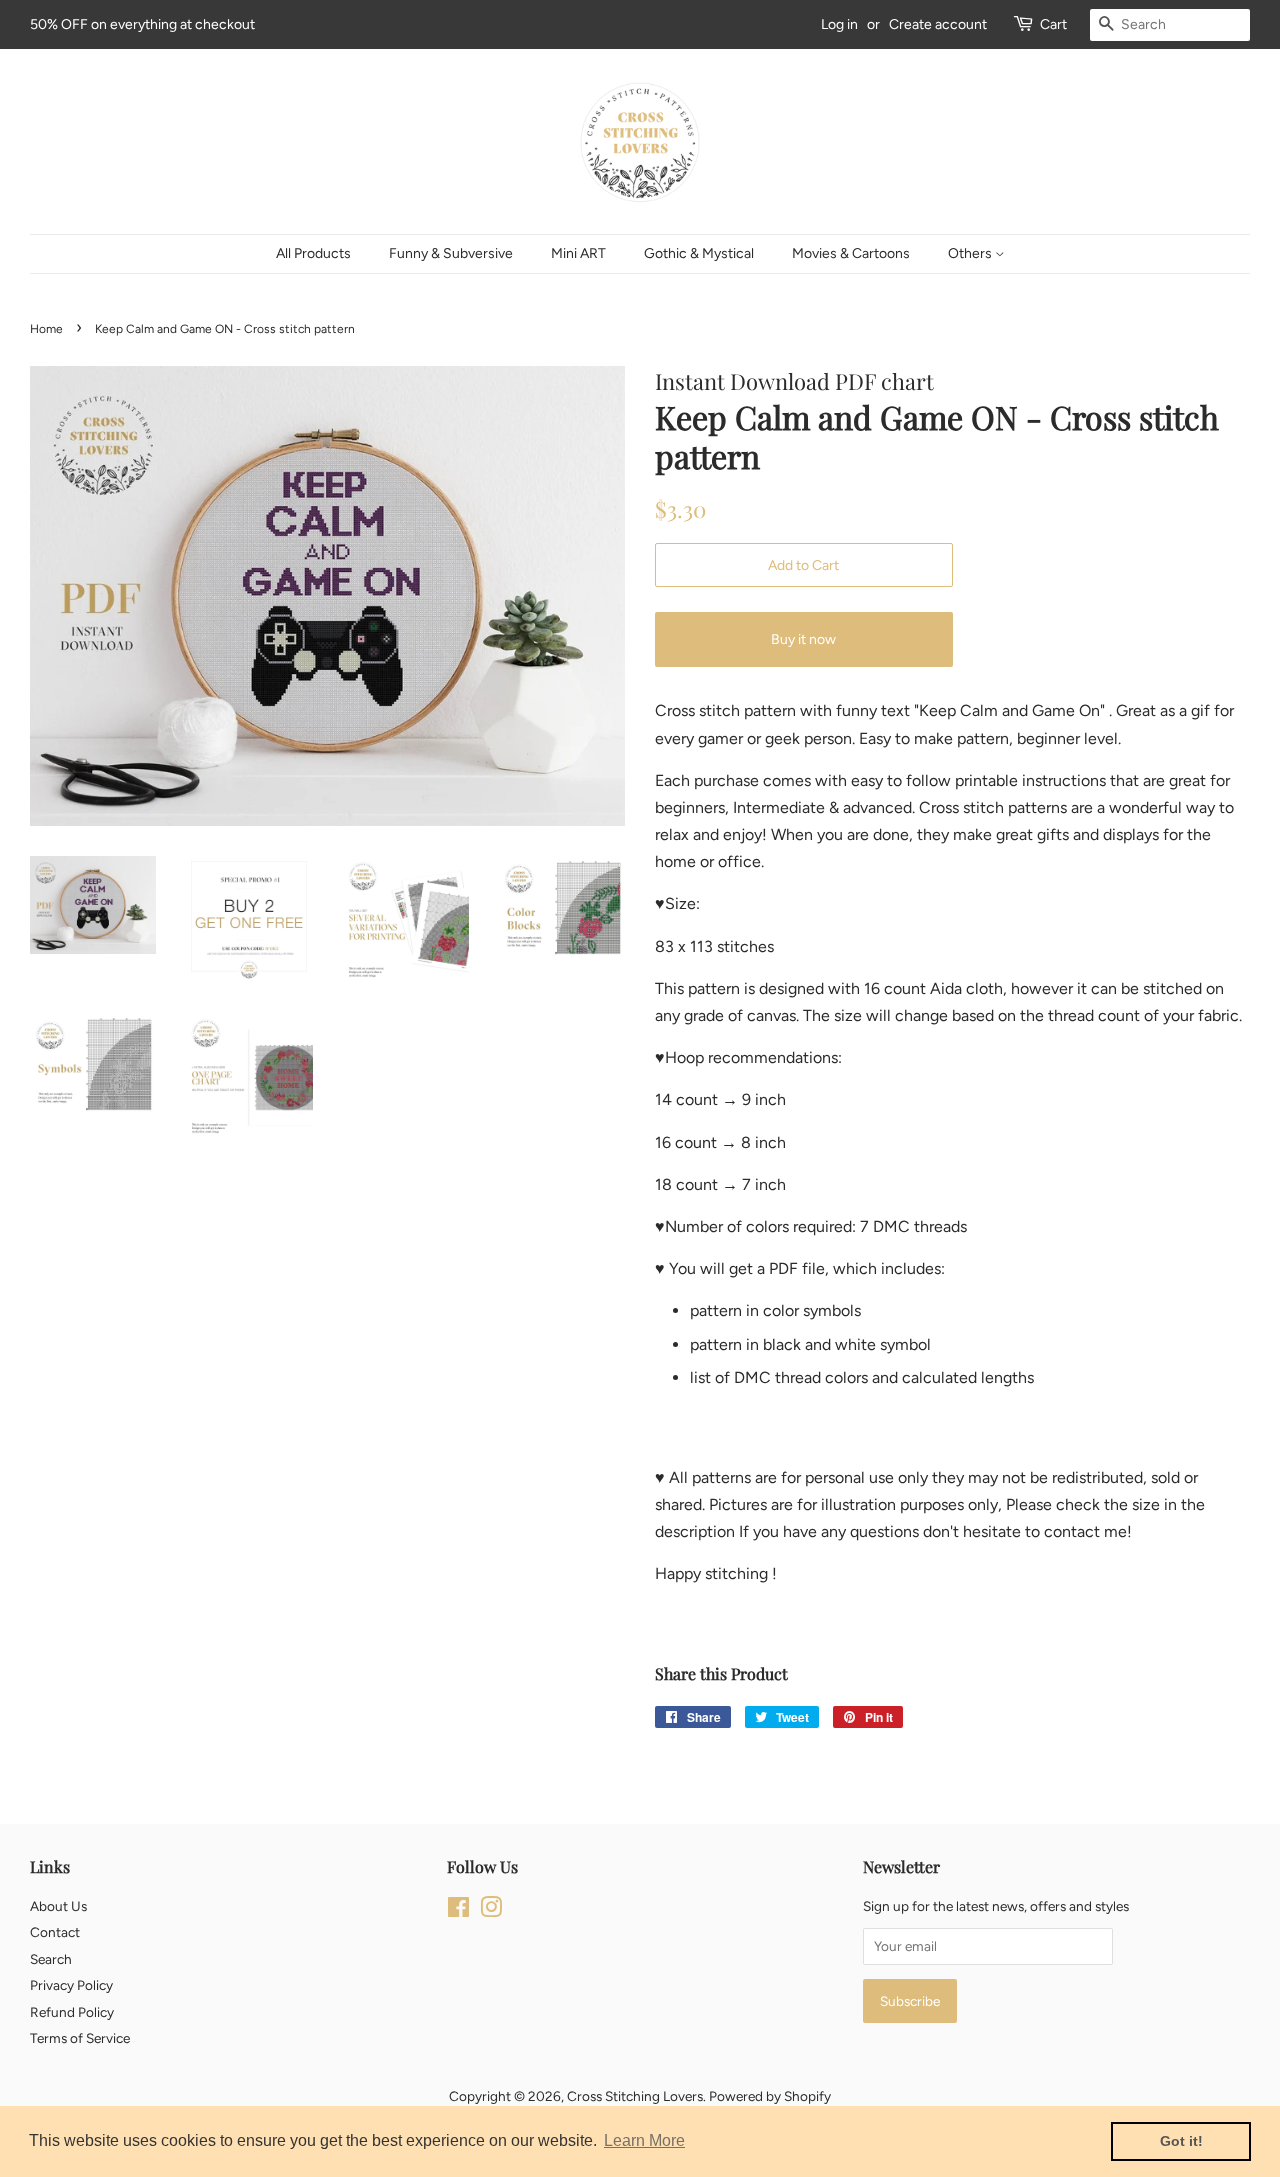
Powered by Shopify (770, 2096)
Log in (839, 24)
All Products (313, 253)
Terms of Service (80, 2038)
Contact (55, 1932)
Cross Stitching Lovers (635, 2096)
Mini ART (578, 253)
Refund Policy (72, 2012)
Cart (1053, 24)
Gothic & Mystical (699, 253)
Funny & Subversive (451, 253)
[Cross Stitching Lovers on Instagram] (491, 1911)
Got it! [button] (1181, 2141)
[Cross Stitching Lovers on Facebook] (458, 1911)
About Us (58, 1906)
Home (46, 329)
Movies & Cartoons (851, 253)
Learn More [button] (644, 2140)
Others (971, 253)
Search (51, 1959)
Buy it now (803, 639)
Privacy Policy (71, 1985)
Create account (938, 24)
